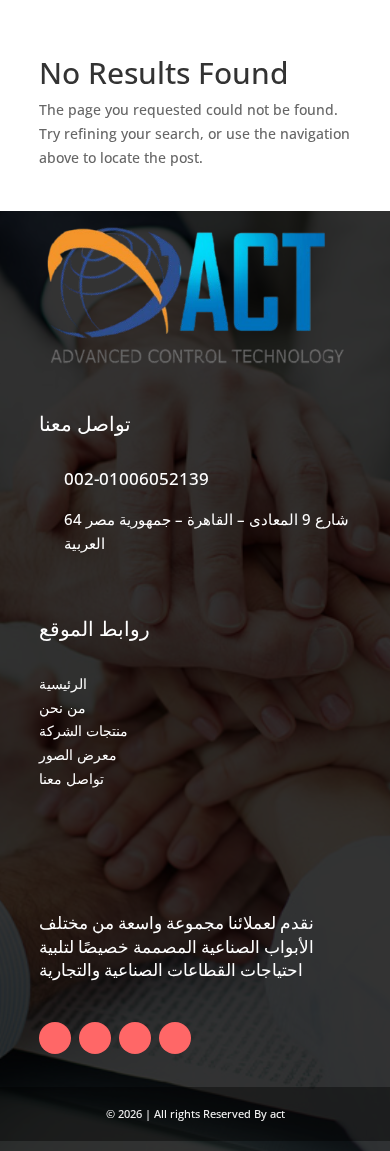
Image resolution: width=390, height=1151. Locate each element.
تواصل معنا (71, 778)
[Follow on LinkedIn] (135, 1038)
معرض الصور (78, 754)
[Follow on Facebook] (55, 1038)
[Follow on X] (95, 1038)
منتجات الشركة (83, 730)
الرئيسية (63, 683)
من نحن (62, 707)
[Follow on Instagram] (175, 1038)
